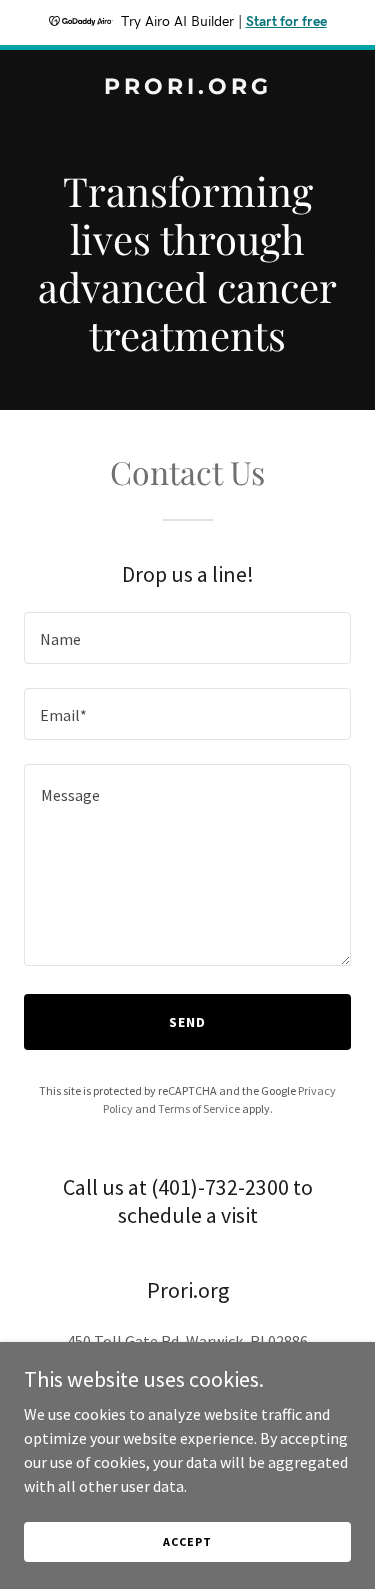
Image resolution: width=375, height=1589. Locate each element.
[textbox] (187, 638)
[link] (187, 88)
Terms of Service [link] (199, 1108)
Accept (187, 1541)
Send (187, 1022)
